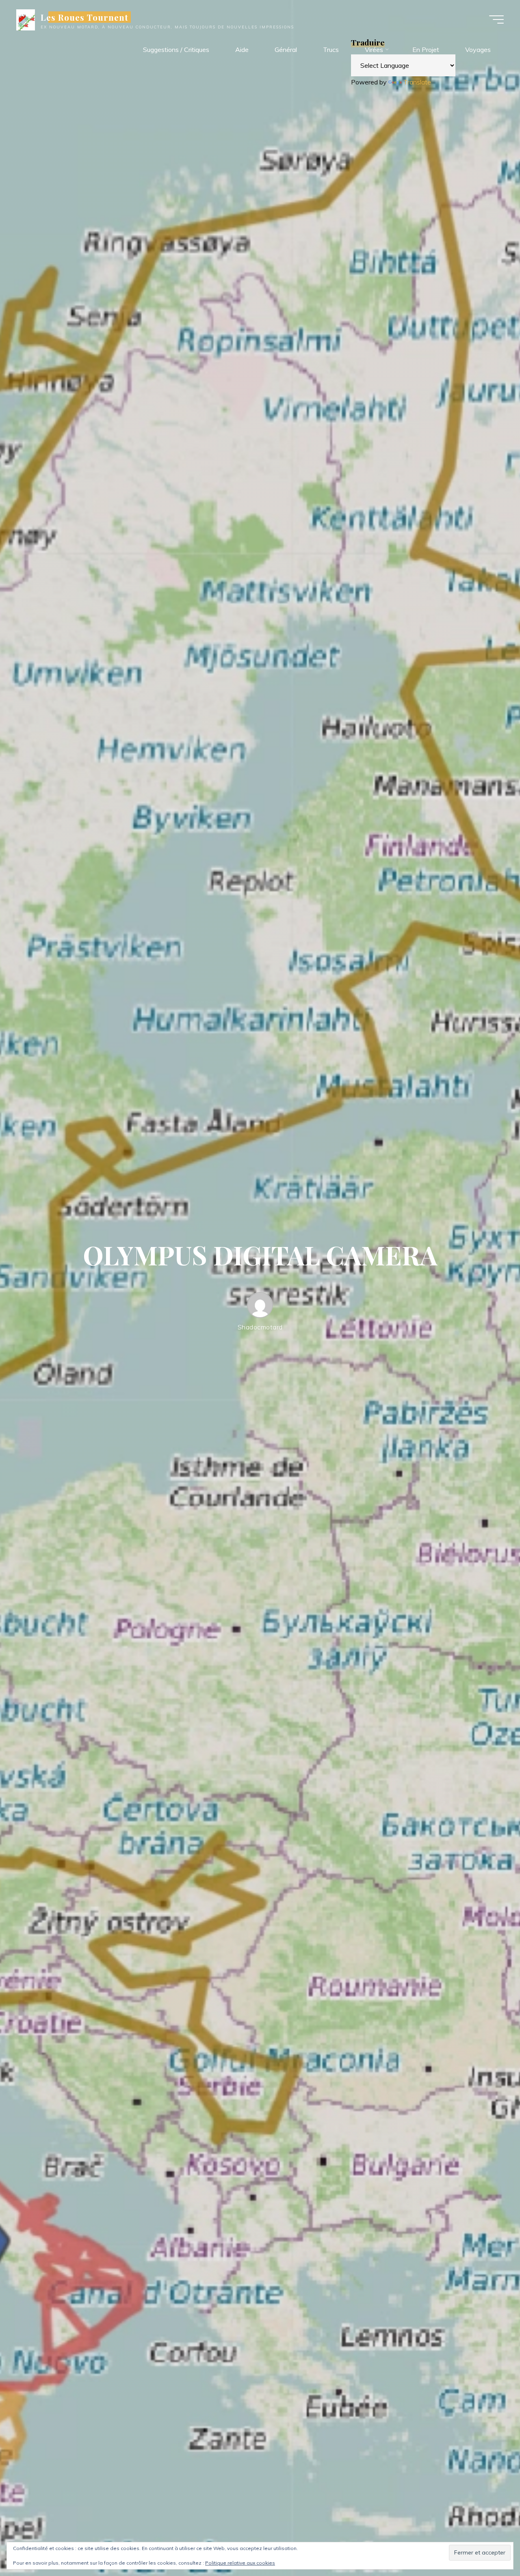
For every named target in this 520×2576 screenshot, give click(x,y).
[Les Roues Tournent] (26, 19)
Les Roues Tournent (85, 17)
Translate (417, 82)
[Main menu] (496, 19)
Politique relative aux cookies (240, 2563)
